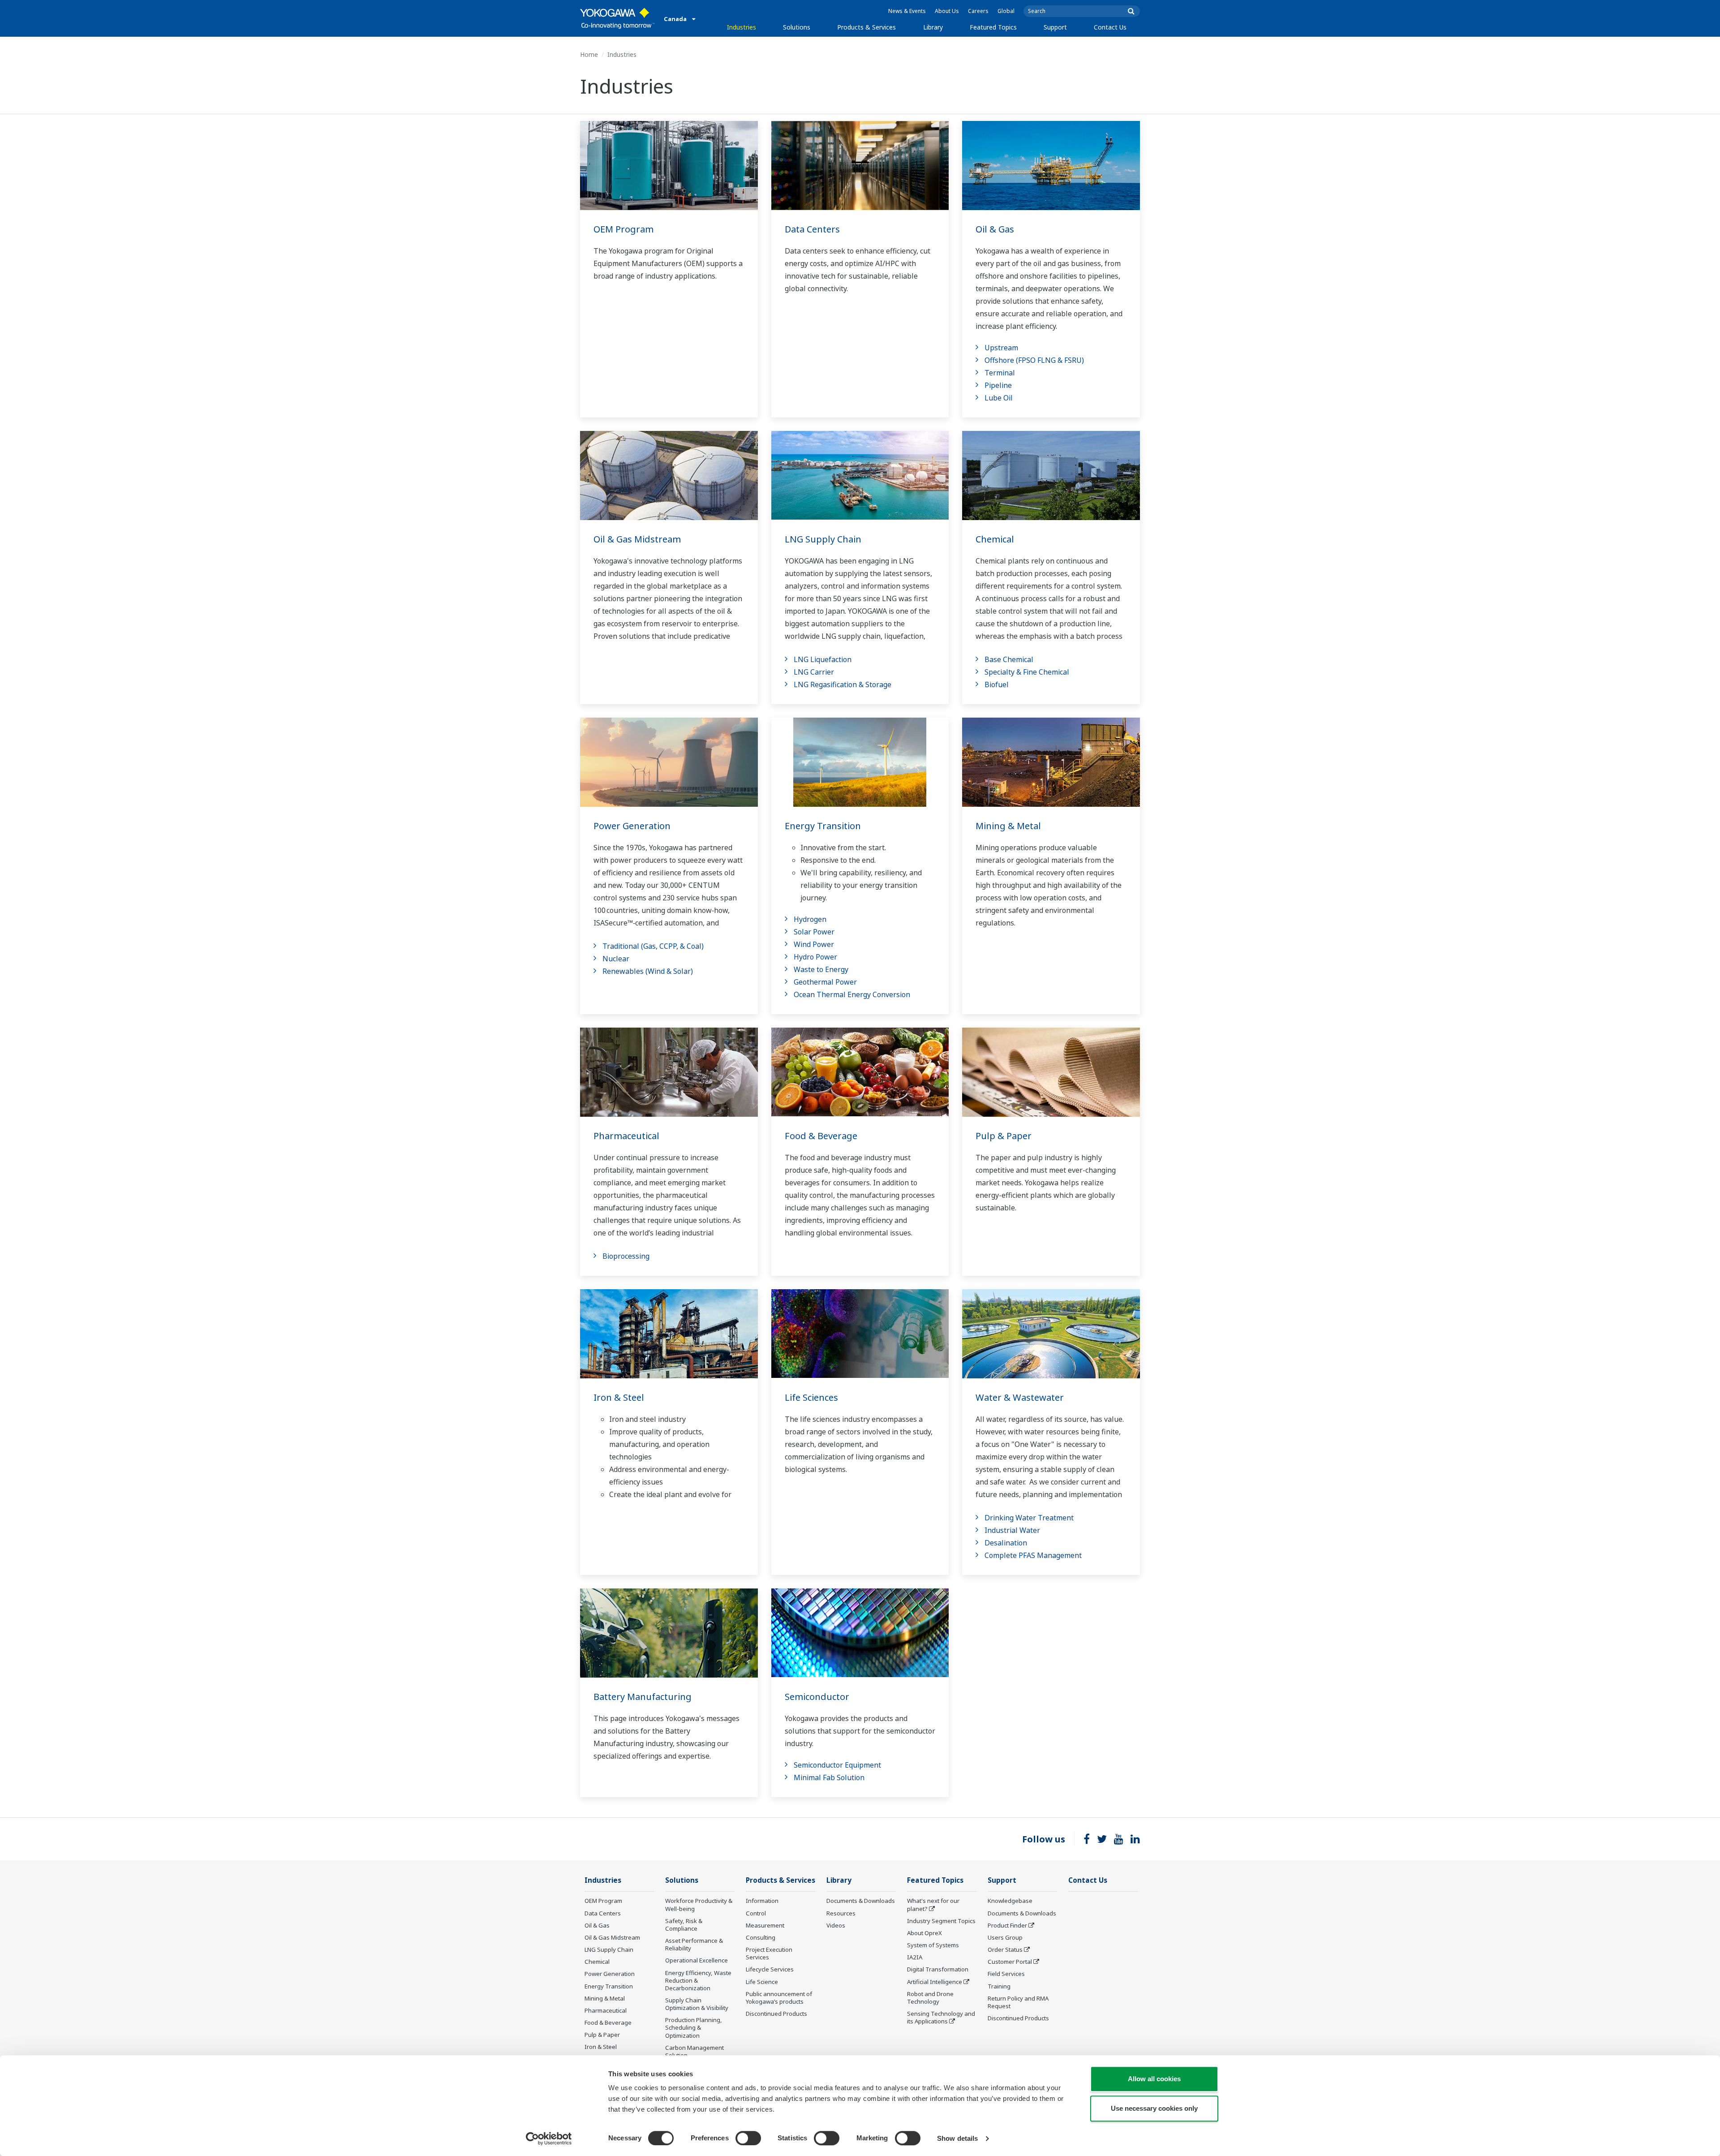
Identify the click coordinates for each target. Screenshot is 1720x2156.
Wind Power (814, 944)
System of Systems (933, 1945)
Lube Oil (999, 398)
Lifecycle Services (770, 1969)
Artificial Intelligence (935, 1982)
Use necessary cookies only (1154, 2108)
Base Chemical (1009, 659)
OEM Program (623, 229)
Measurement (765, 1925)
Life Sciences (811, 1397)
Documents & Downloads (861, 1901)
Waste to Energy (821, 969)
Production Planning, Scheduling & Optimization (694, 2027)
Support (1055, 27)
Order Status (1005, 1949)
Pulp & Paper (1004, 1136)
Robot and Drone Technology (930, 1998)
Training (999, 1986)
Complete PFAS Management (1033, 1555)
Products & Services (866, 27)
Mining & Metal (1008, 826)
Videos (836, 1925)
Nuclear (616, 959)
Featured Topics (993, 27)
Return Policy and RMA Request (1018, 2002)
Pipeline (998, 385)
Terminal (1000, 373)
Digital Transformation (938, 1969)
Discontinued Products (776, 2014)
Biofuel (997, 684)
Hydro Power (815, 957)
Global (1006, 11)
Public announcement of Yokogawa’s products (779, 1998)
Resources (841, 1913)
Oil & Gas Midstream (637, 539)
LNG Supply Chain (823, 539)
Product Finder (1007, 1925)
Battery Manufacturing (643, 1697)
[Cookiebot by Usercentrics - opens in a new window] (549, 2139)
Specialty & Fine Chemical (1027, 672)
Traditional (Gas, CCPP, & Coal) (653, 946)
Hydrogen (810, 919)
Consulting (761, 1937)
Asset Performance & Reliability (694, 1944)
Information (762, 1901)
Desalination (1006, 1543)
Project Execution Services (769, 1953)
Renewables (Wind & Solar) (648, 971)
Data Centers (812, 229)
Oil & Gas (995, 229)
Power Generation (632, 826)
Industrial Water (1012, 1530)
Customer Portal (1010, 1962)
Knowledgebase (1010, 1901)
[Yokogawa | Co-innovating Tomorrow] (617, 18)
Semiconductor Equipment (837, 1765)
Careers (978, 11)
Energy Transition (823, 826)
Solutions (797, 27)
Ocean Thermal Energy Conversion (852, 994)
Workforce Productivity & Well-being (699, 1904)
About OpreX (924, 1933)
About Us (947, 11)
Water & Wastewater (1020, 1397)
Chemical (995, 539)
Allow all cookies (1154, 2079)
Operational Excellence (697, 1960)
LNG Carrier (814, 672)
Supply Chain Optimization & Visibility (697, 2004)
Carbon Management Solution (694, 2051)
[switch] (748, 2138)
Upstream (1001, 348)
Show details (957, 2138)
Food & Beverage (821, 1136)
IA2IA (915, 1957)
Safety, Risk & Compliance (684, 1925)
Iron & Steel (619, 1397)
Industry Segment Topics (941, 1921)
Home (589, 54)
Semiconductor (817, 1697)
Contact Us (1110, 27)
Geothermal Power (825, 982)
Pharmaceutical (626, 1136)
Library (933, 27)
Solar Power (814, 932)
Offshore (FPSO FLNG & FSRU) (1034, 360)
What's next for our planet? (933, 1904)
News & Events (907, 11)
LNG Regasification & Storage (843, 684)
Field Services (1006, 1974)
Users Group (1005, 1937)
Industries (742, 27)
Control (756, 1913)
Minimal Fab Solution (829, 1777)
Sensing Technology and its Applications (941, 2017)
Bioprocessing (626, 1256)
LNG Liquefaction (823, 659)
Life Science (762, 1982)
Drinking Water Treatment (1029, 1518)
